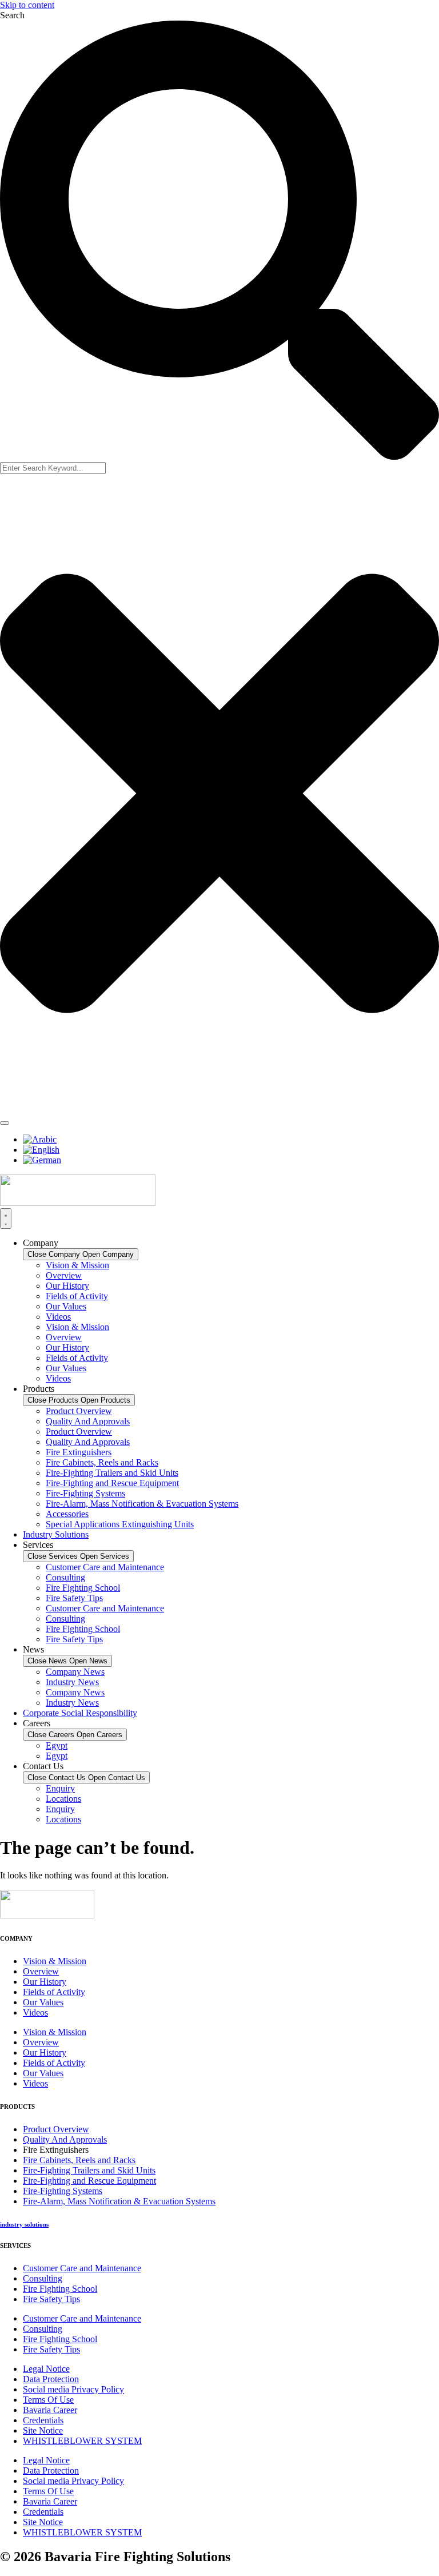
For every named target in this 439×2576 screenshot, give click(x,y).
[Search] (5, 1123)
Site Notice (43, 2430)
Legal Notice (46, 2369)
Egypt (57, 1745)
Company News (75, 1672)
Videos (58, 1317)
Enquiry (60, 1788)
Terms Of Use (48, 2400)
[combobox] (53, 468)
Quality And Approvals (88, 1421)
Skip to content (27, 5)
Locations (63, 1799)
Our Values (66, 1306)
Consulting (65, 1577)
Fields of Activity (77, 1296)
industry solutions (24, 2224)
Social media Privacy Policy (73, 2389)
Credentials (43, 2420)
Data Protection (51, 2379)
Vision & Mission (77, 1265)
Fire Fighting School (83, 1588)
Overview (64, 1275)
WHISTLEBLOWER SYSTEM (82, 2441)
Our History (67, 1286)
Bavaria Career (50, 2410)
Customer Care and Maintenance (105, 1567)
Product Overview (79, 1411)
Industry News (72, 1682)
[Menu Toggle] (6, 1219)
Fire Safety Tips (74, 1598)
